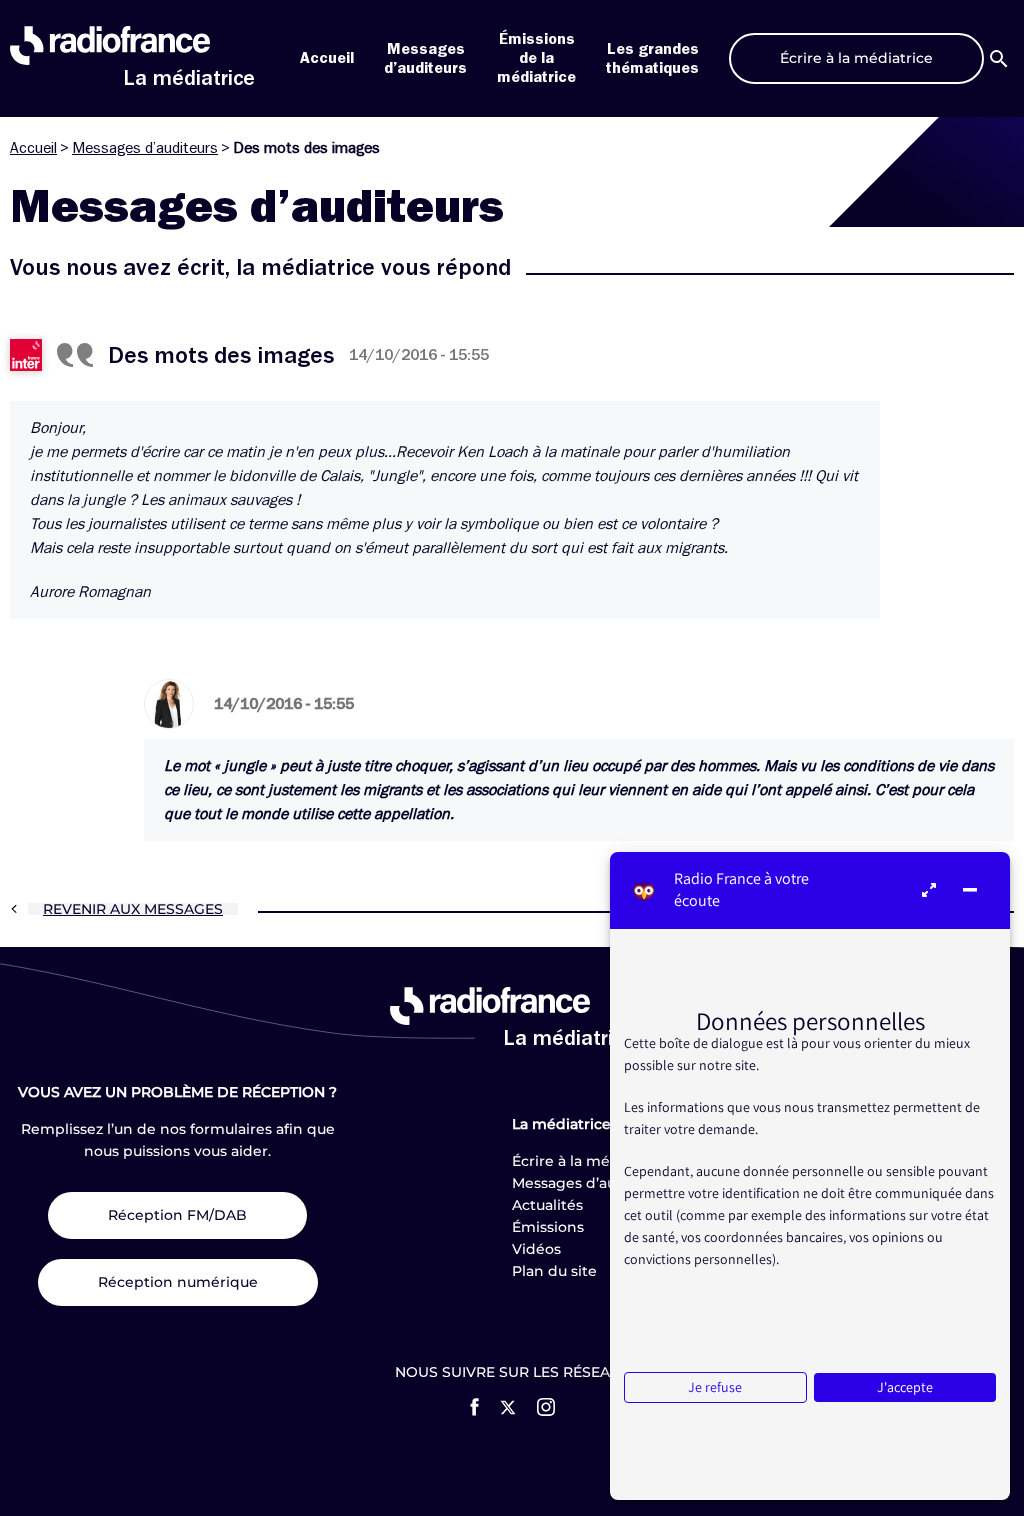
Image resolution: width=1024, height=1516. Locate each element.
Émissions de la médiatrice (536, 58)
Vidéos (536, 1249)
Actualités (547, 1205)
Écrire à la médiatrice (588, 1161)
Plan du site (554, 1271)
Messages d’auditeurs (145, 148)
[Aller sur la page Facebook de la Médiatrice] (474, 1407)
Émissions (548, 1227)
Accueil (327, 58)
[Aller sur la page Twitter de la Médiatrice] (508, 1407)
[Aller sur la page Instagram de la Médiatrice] (546, 1407)
